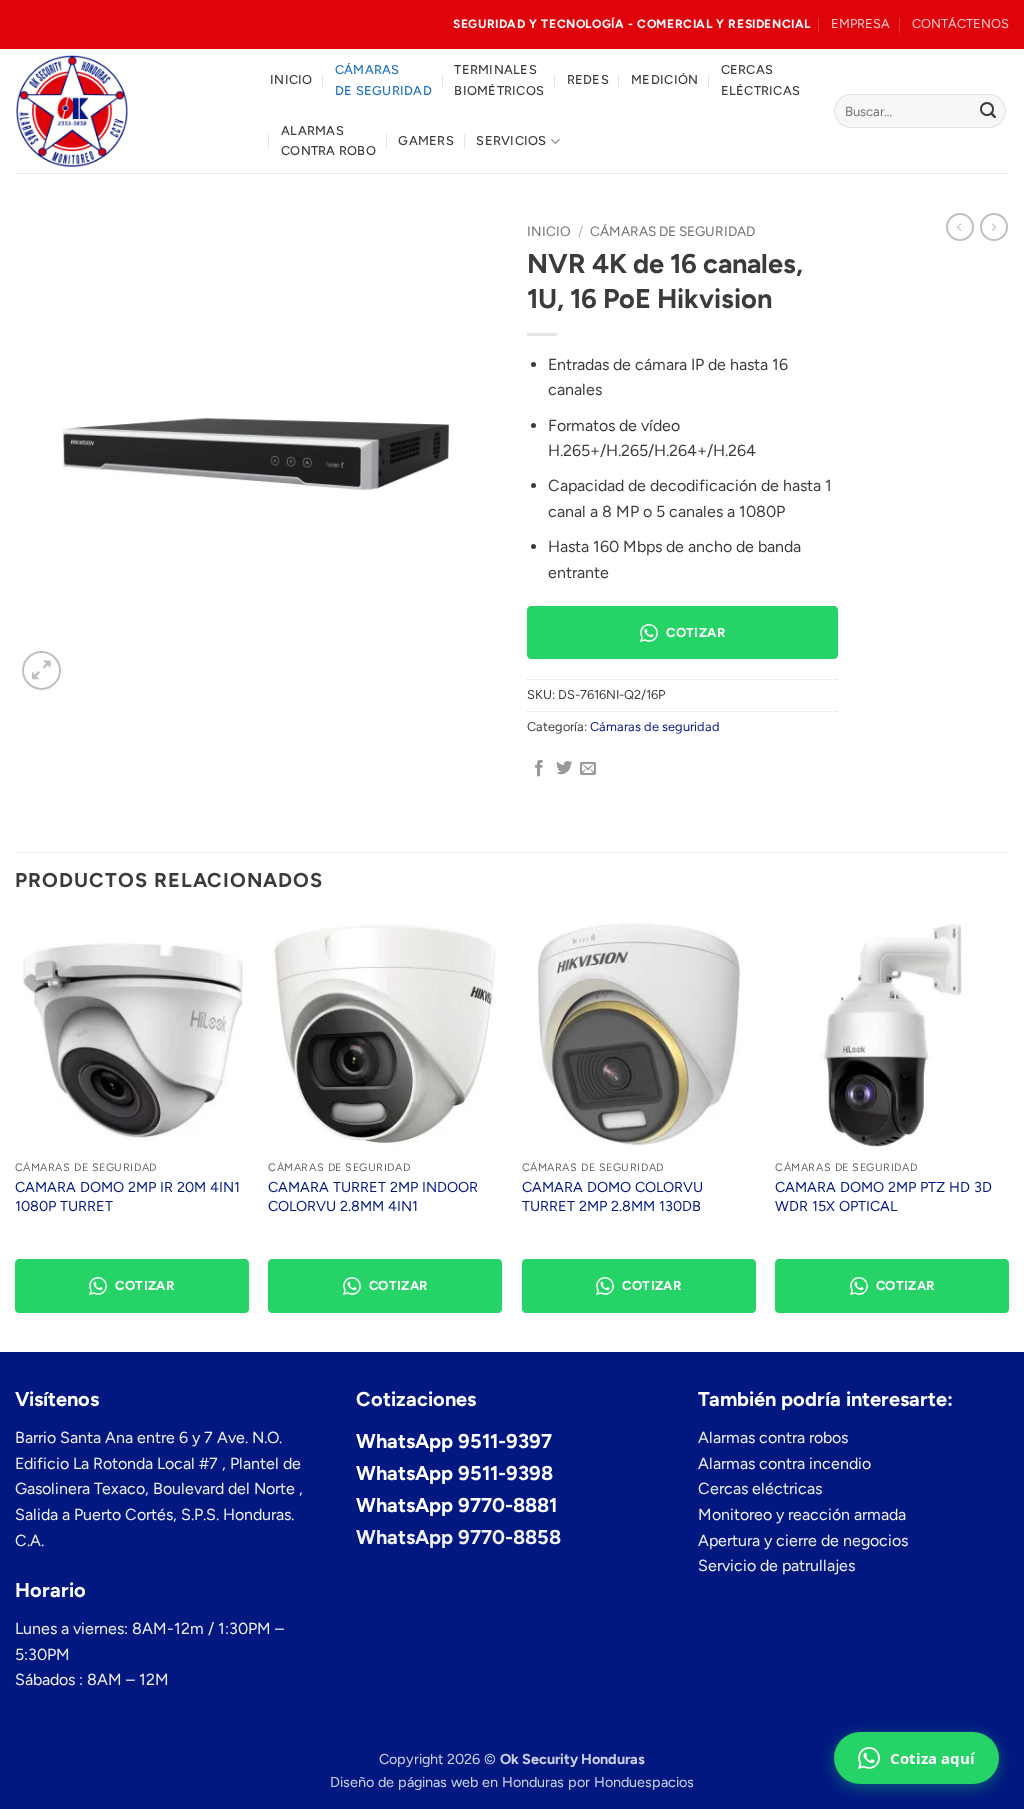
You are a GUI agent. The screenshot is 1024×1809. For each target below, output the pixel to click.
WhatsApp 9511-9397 (454, 1441)
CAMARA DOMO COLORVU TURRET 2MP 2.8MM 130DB (612, 1196)
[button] (41, 670)
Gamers (426, 140)
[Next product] (960, 227)
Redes (588, 79)
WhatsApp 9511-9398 (454, 1473)
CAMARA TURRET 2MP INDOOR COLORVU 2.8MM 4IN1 (373, 1196)
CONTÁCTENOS (960, 23)
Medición (664, 79)
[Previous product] (994, 227)
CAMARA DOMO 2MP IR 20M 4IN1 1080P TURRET (127, 1196)
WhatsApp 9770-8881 (456, 1505)
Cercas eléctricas (761, 79)
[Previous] (16, 1132)
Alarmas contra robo (328, 140)
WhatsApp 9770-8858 (458, 1537)
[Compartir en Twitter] (564, 769)
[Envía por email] (588, 769)
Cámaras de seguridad (383, 79)
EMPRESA (860, 23)
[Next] (1008, 1132)
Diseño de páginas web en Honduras (447, 1782)
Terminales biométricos (499, 79)
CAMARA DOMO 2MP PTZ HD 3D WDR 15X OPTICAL (883, 1196)
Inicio (291, 79)
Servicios (511, 140)
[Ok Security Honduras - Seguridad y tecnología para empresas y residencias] (127, 111)
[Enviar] (988, 111)
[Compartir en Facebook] (539, 769)
